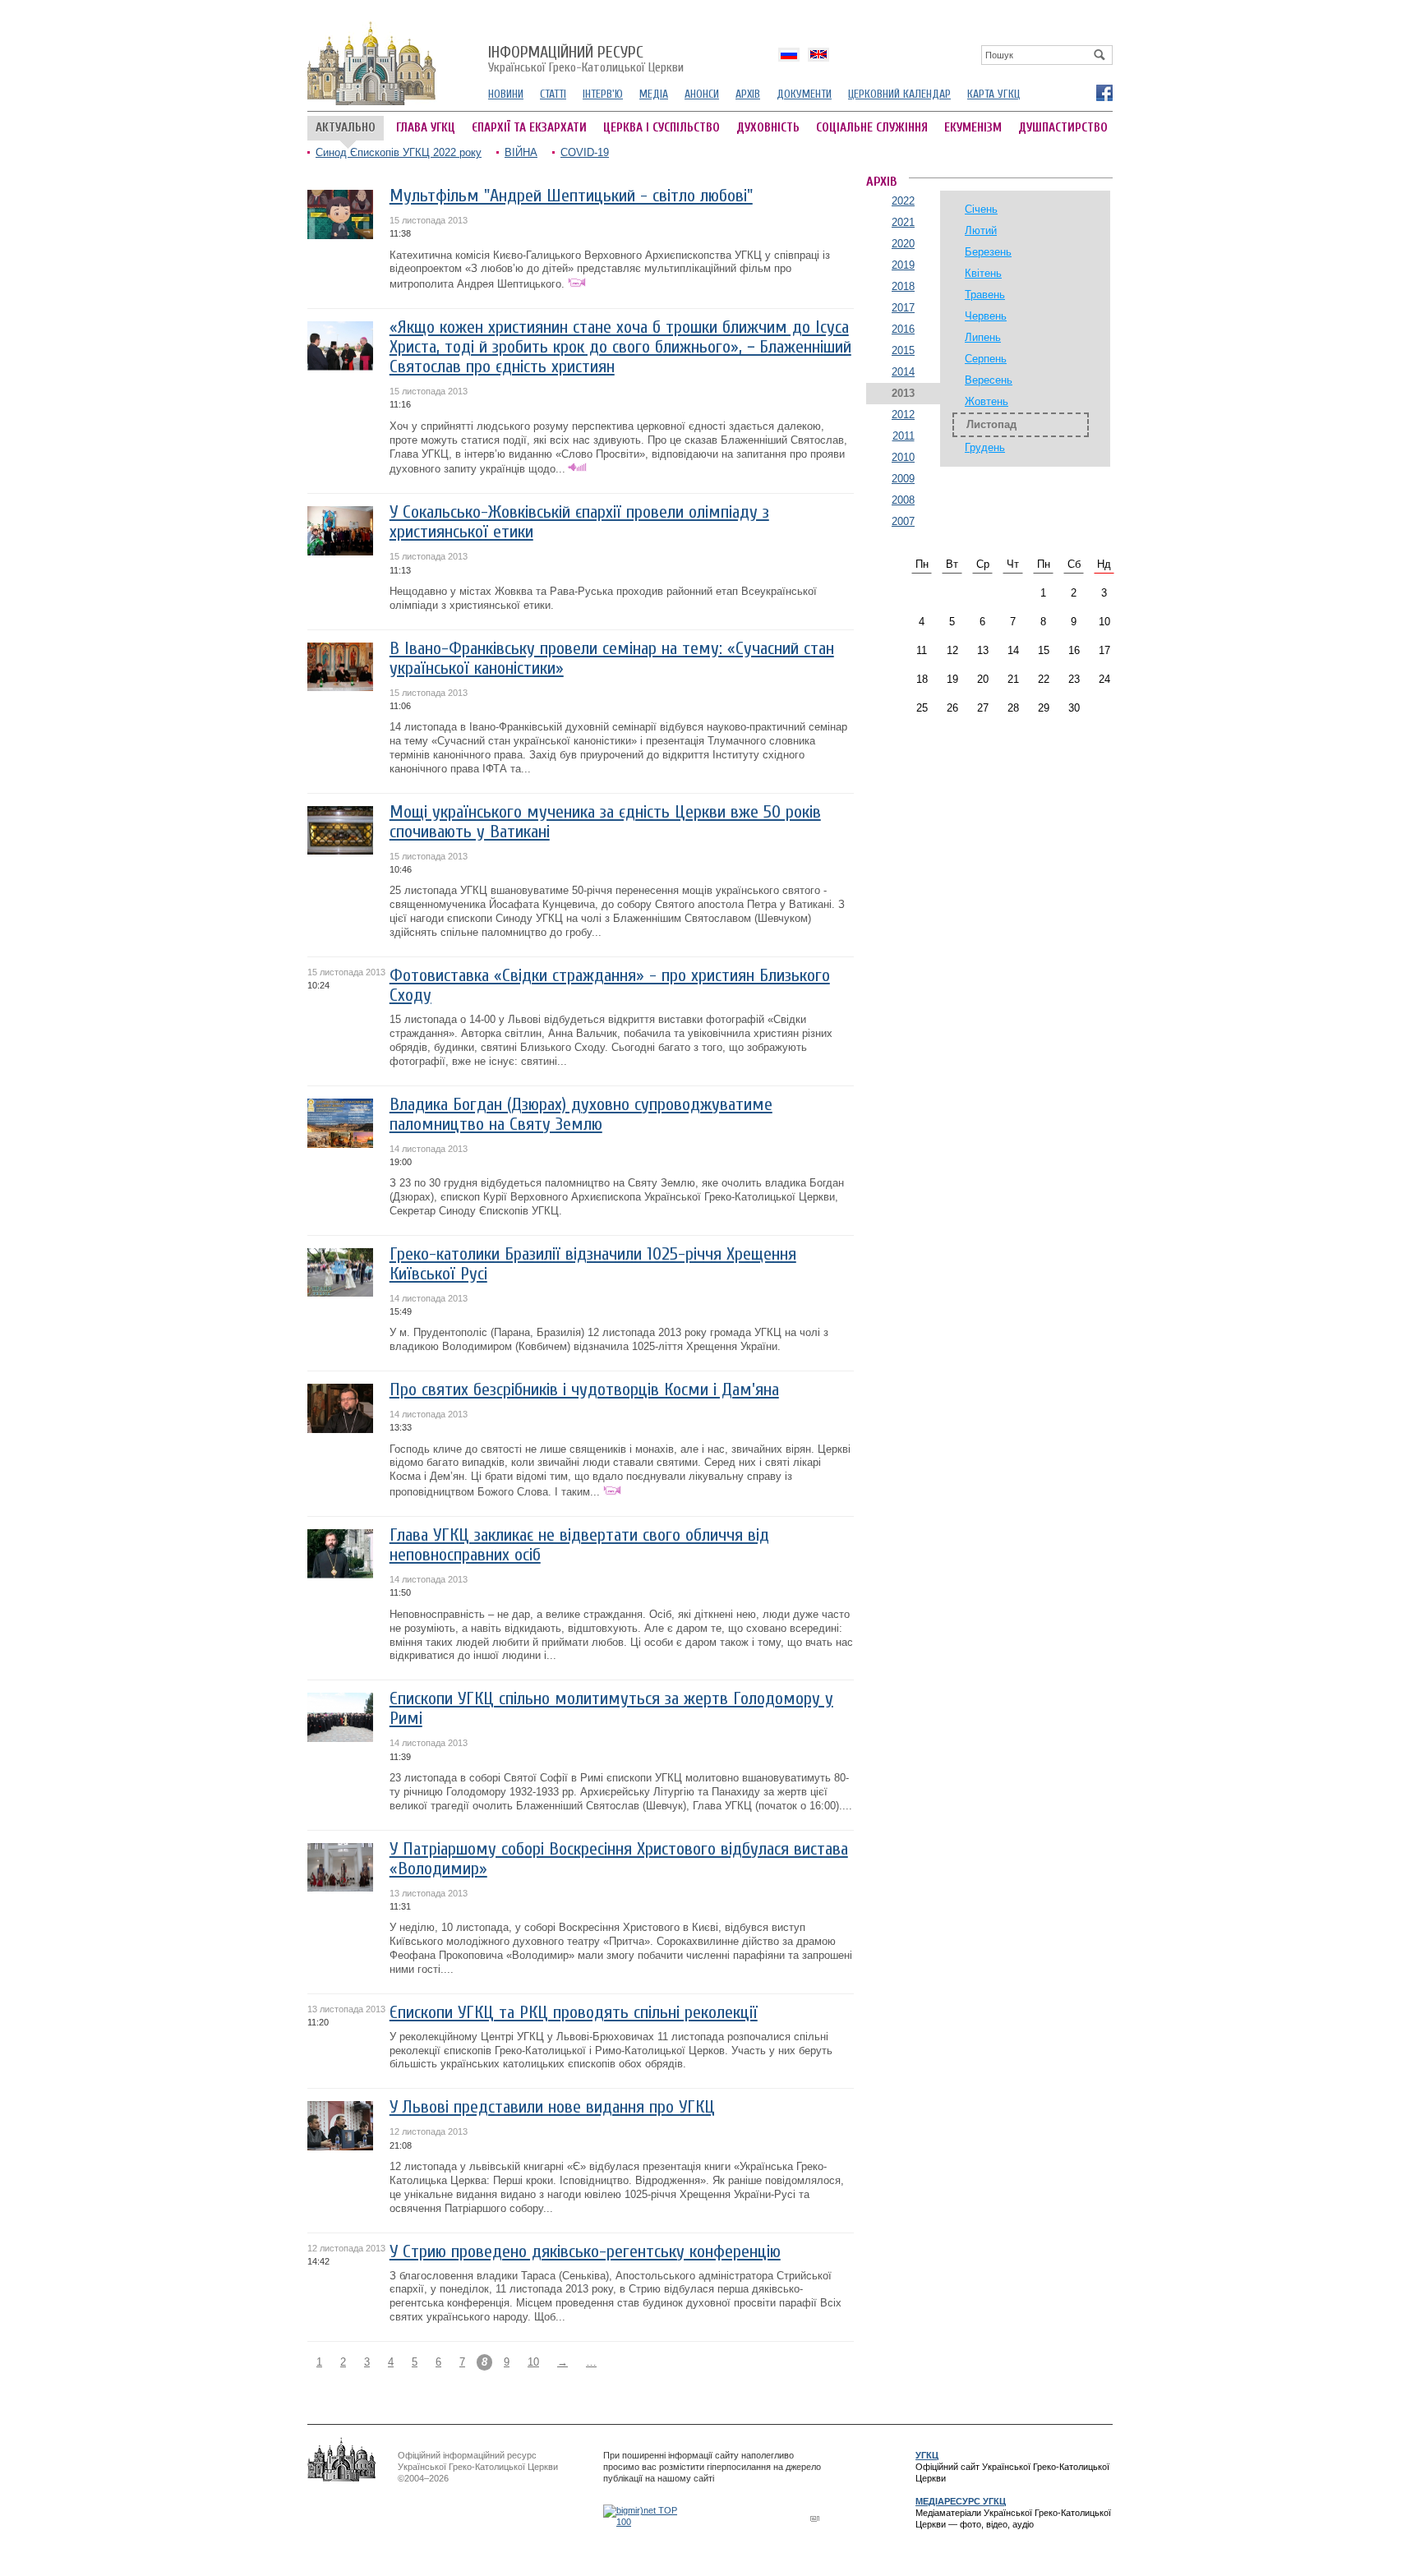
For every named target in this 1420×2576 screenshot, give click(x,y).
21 (1013, 679)
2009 (903, 479)
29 (1044, 708)
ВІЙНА (521, 152)
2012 (903, 415)
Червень (986, 316)
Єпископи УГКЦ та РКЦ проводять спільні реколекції (574, 2013)
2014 (903, 372)
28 (1013, 708)
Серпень (986, 359)
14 (1013, 650)
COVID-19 (585, 152)
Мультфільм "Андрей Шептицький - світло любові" (571, 196)
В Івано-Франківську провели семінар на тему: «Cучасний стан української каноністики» (612, 659)
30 (1074, 708)
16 (1074, 650)
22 (1044, 679)
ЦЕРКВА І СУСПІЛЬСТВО (662, 128)
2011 (904, 436)
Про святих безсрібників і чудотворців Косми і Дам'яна (584, 1390)
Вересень (989, 380)
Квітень (983, 273)
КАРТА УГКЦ (994, 94)
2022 (903, 201)
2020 (903, 244)
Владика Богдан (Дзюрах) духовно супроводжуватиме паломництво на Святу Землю (581, 1115)
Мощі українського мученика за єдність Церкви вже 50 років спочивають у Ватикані (605, 822)
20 (983, 679)
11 (922, 650)
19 (952, 679)
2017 (903, 308)
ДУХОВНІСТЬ (768, 128)
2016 (903, 329)
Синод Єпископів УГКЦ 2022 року (399, 152)
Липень (983, 337)
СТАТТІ (553, 94)
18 (922, 679)
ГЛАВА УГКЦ (426, 128)
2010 (903, 457)
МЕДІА (654, 94)
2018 (903, 286)
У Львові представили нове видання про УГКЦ (552, 2107)
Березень (988, 252)
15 (1044, 650)
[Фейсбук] (1104, 92)
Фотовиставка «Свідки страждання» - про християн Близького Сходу (610, 986)
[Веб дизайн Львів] (817, 2518)
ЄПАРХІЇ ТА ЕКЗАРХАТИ (529, 128)
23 (1074, 679)
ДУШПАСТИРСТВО (1063, 128)
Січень (981, 209)
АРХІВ (748, 94)
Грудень (985, 447)
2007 (903, 521)
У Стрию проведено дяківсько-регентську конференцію (585, 2252)
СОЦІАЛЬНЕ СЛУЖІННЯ (872, 128)
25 (922, 708)
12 (952, 650)
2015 (903, 350)
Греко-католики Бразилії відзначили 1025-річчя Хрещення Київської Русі (593, 1264)
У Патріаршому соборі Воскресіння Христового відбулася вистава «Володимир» (619, 1859)
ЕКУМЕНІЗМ (973, 128)
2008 (903, 500)
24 (1104, 679)
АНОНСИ (702, 94)
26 (952, 708)
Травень (985, 295)
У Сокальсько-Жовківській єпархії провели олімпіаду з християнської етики (579, 522)
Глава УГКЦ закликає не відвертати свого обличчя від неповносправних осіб (579, 1545)
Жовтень (987, 401)
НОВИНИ (506, 94)
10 (533, 2362)
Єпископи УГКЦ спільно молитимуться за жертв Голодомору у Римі (611, 1709)
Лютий (981, 230)
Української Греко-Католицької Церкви (586, 60)
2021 (903, 222)
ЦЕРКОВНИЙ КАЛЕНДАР (899, 94)
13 (983, 650)
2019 (903, 265)
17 (1104, 650)
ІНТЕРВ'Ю (603, 94)
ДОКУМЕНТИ (804, 94)
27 (983, 708)
